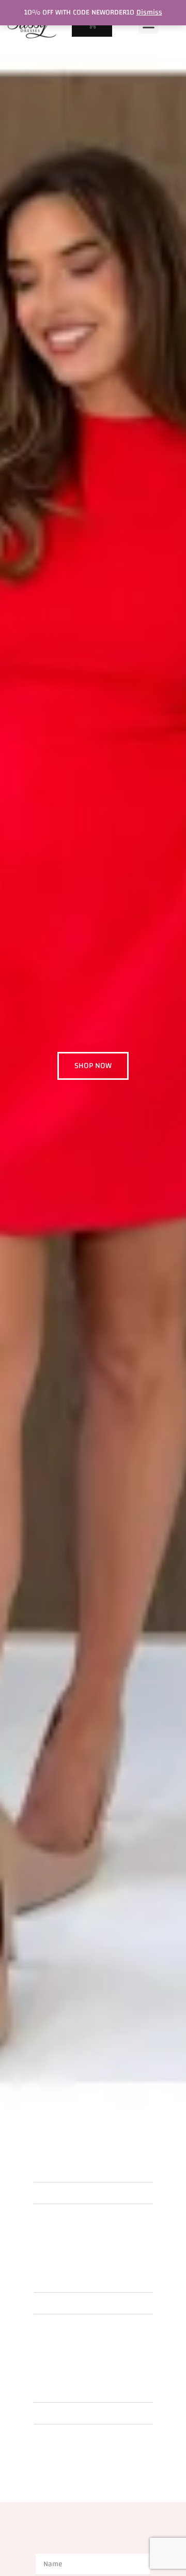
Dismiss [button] (149, 12)
